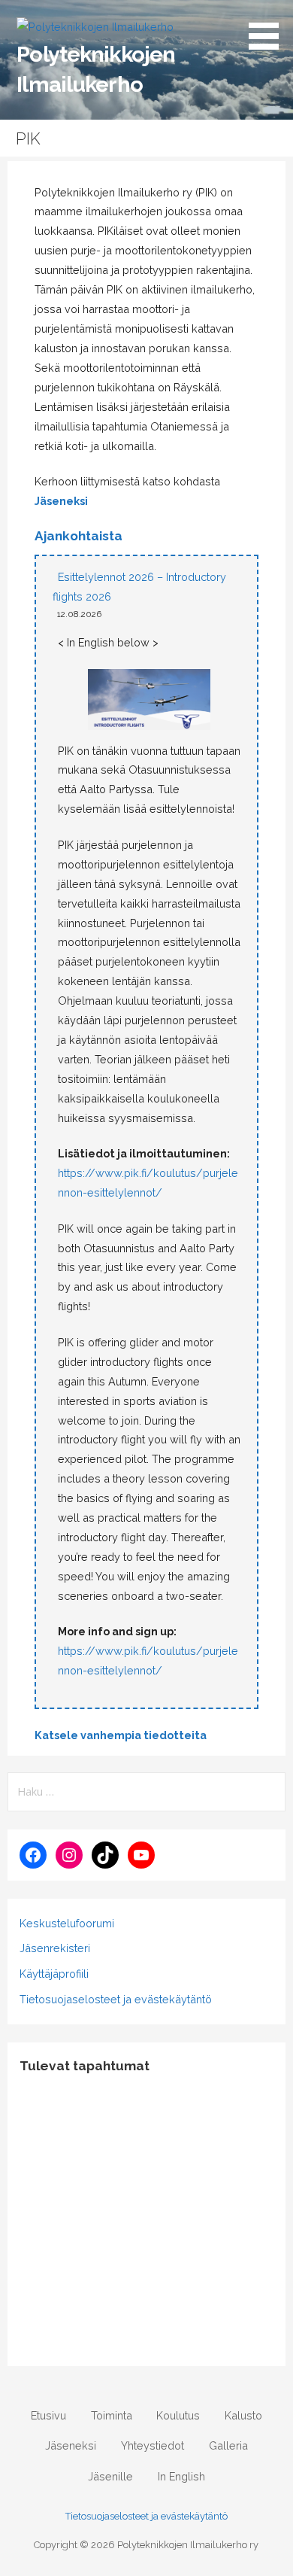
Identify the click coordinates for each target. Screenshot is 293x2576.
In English (181, 2476)
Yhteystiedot (153, 2445)
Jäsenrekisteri (55, 1948)
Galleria (228, 2445)
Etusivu (48, 2415)
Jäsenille (110, 2476)
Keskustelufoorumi (67, 1923)
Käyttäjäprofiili (54, 1974)
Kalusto (243, 2415)
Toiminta (112, 2415)
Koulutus (178, 2415)
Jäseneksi (61, 501)
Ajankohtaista (79, 536)
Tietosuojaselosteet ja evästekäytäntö (116, 1999)
